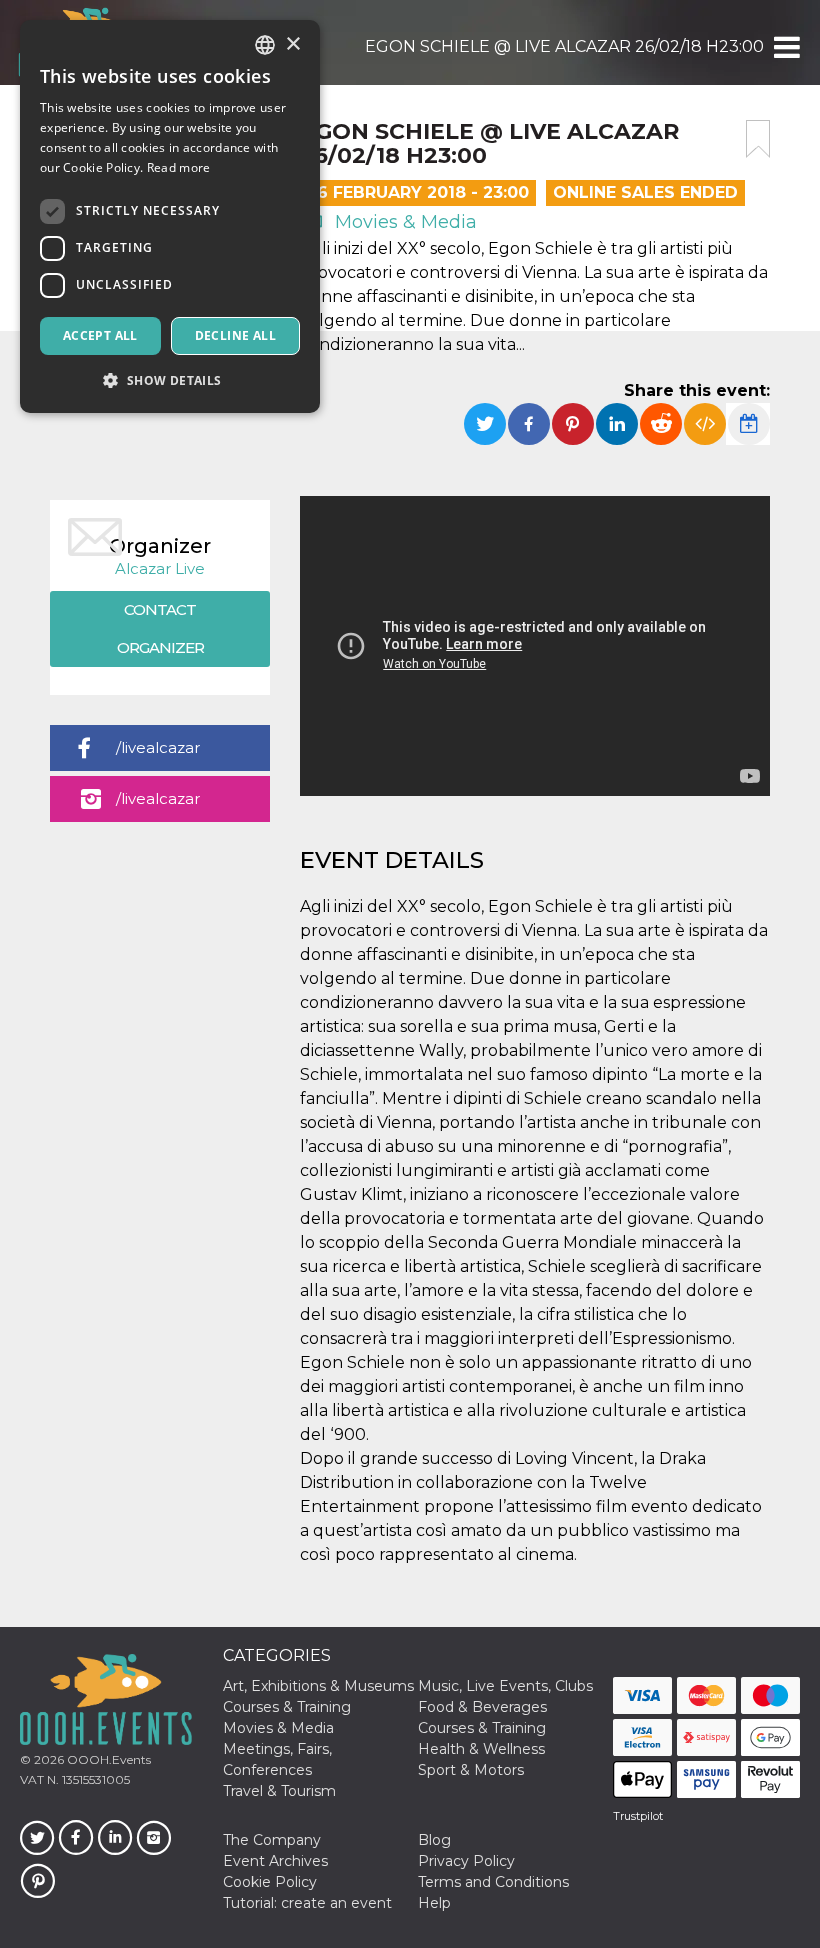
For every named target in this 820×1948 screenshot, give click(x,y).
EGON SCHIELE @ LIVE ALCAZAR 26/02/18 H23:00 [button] (564, 46)
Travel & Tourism (279, 1791)
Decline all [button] (235, 335)
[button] (785, 47)
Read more (179, 167)
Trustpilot (638, 1816)
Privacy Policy (466, 1861)
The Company (272, 1840)
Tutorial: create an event (307, 1903)
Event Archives (275, 1861)
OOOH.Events (107, 1759)
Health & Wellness (481, 1749)
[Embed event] (705, 424)
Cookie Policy (270, 1882)
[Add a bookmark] (758, 139)
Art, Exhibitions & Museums (318, 1686)
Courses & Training (287, 1707)
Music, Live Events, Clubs (505, 1686)
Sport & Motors (471, 1770)
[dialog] (170, 216)
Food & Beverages (482, 1707)
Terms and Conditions (493, 1882)
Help (434, 1903)
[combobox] (265, 45)
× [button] (292, 44)
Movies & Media (403, 222)
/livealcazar (158, 747)
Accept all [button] (100, 335)
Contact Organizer (160, 628)
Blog (434, 1840)
